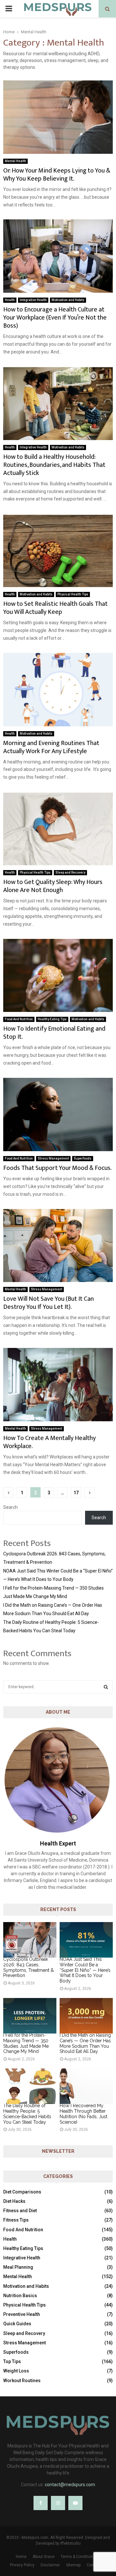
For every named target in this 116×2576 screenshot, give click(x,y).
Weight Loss (16, 2371)
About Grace (43, 2557)
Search (10, 1507)
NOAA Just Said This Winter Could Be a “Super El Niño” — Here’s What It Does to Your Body (85, 1970)
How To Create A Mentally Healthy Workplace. (49, 1442)
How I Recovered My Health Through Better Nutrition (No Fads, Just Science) (83, 2114)
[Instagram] (58, 2503)
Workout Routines (22, 2381)
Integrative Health (33, 300)
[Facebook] (41, 2503)
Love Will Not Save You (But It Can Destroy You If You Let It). (48, 1303)
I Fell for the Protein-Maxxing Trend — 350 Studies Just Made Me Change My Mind (26, 2043)
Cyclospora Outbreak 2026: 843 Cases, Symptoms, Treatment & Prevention (29, 1967)
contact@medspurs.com (70, 2485)
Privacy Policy (22, 2565)
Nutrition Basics (20, 2296)
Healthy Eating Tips (52, 1019)
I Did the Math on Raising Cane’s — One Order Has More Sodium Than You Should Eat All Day (85, 2043)
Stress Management (53, 1158)
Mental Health (15, 161)
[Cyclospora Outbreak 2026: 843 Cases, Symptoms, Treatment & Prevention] (30, 1940)
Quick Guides (17, 2324)
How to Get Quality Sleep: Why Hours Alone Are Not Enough (53, 886)
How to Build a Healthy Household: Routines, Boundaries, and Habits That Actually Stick (54, 465)
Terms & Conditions (78, 2557)
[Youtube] (75, 2503)
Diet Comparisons (22, 2192)
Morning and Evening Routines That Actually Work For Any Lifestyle (51, 747)
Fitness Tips (16, 2220)
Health (10, 300)
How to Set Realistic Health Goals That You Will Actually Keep (55, 608)
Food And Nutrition (19, 1019)
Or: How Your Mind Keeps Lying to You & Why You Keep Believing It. (57, 175)
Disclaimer (50, 2565)
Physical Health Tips (73, 594)
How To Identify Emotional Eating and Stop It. (54, 1033)
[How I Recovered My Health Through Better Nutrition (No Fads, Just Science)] (86, 2086)
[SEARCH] (106, 1687)
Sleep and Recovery (70, 873)
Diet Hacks (14, 2201)
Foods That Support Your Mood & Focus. (58, 1168)
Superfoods (83, 1158)
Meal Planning (18, 2267)
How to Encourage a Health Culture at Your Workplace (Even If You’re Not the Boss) (55, 318)
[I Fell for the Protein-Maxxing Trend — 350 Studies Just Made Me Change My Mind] (30, 2016)
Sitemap (73, 2565)
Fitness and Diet (20, 2211)
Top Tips (12, 2361)
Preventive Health (22, 2314)
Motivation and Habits (68, 300)
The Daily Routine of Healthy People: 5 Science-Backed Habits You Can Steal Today (27, 2114)
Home (21, 2557)
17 (76, 1493)
